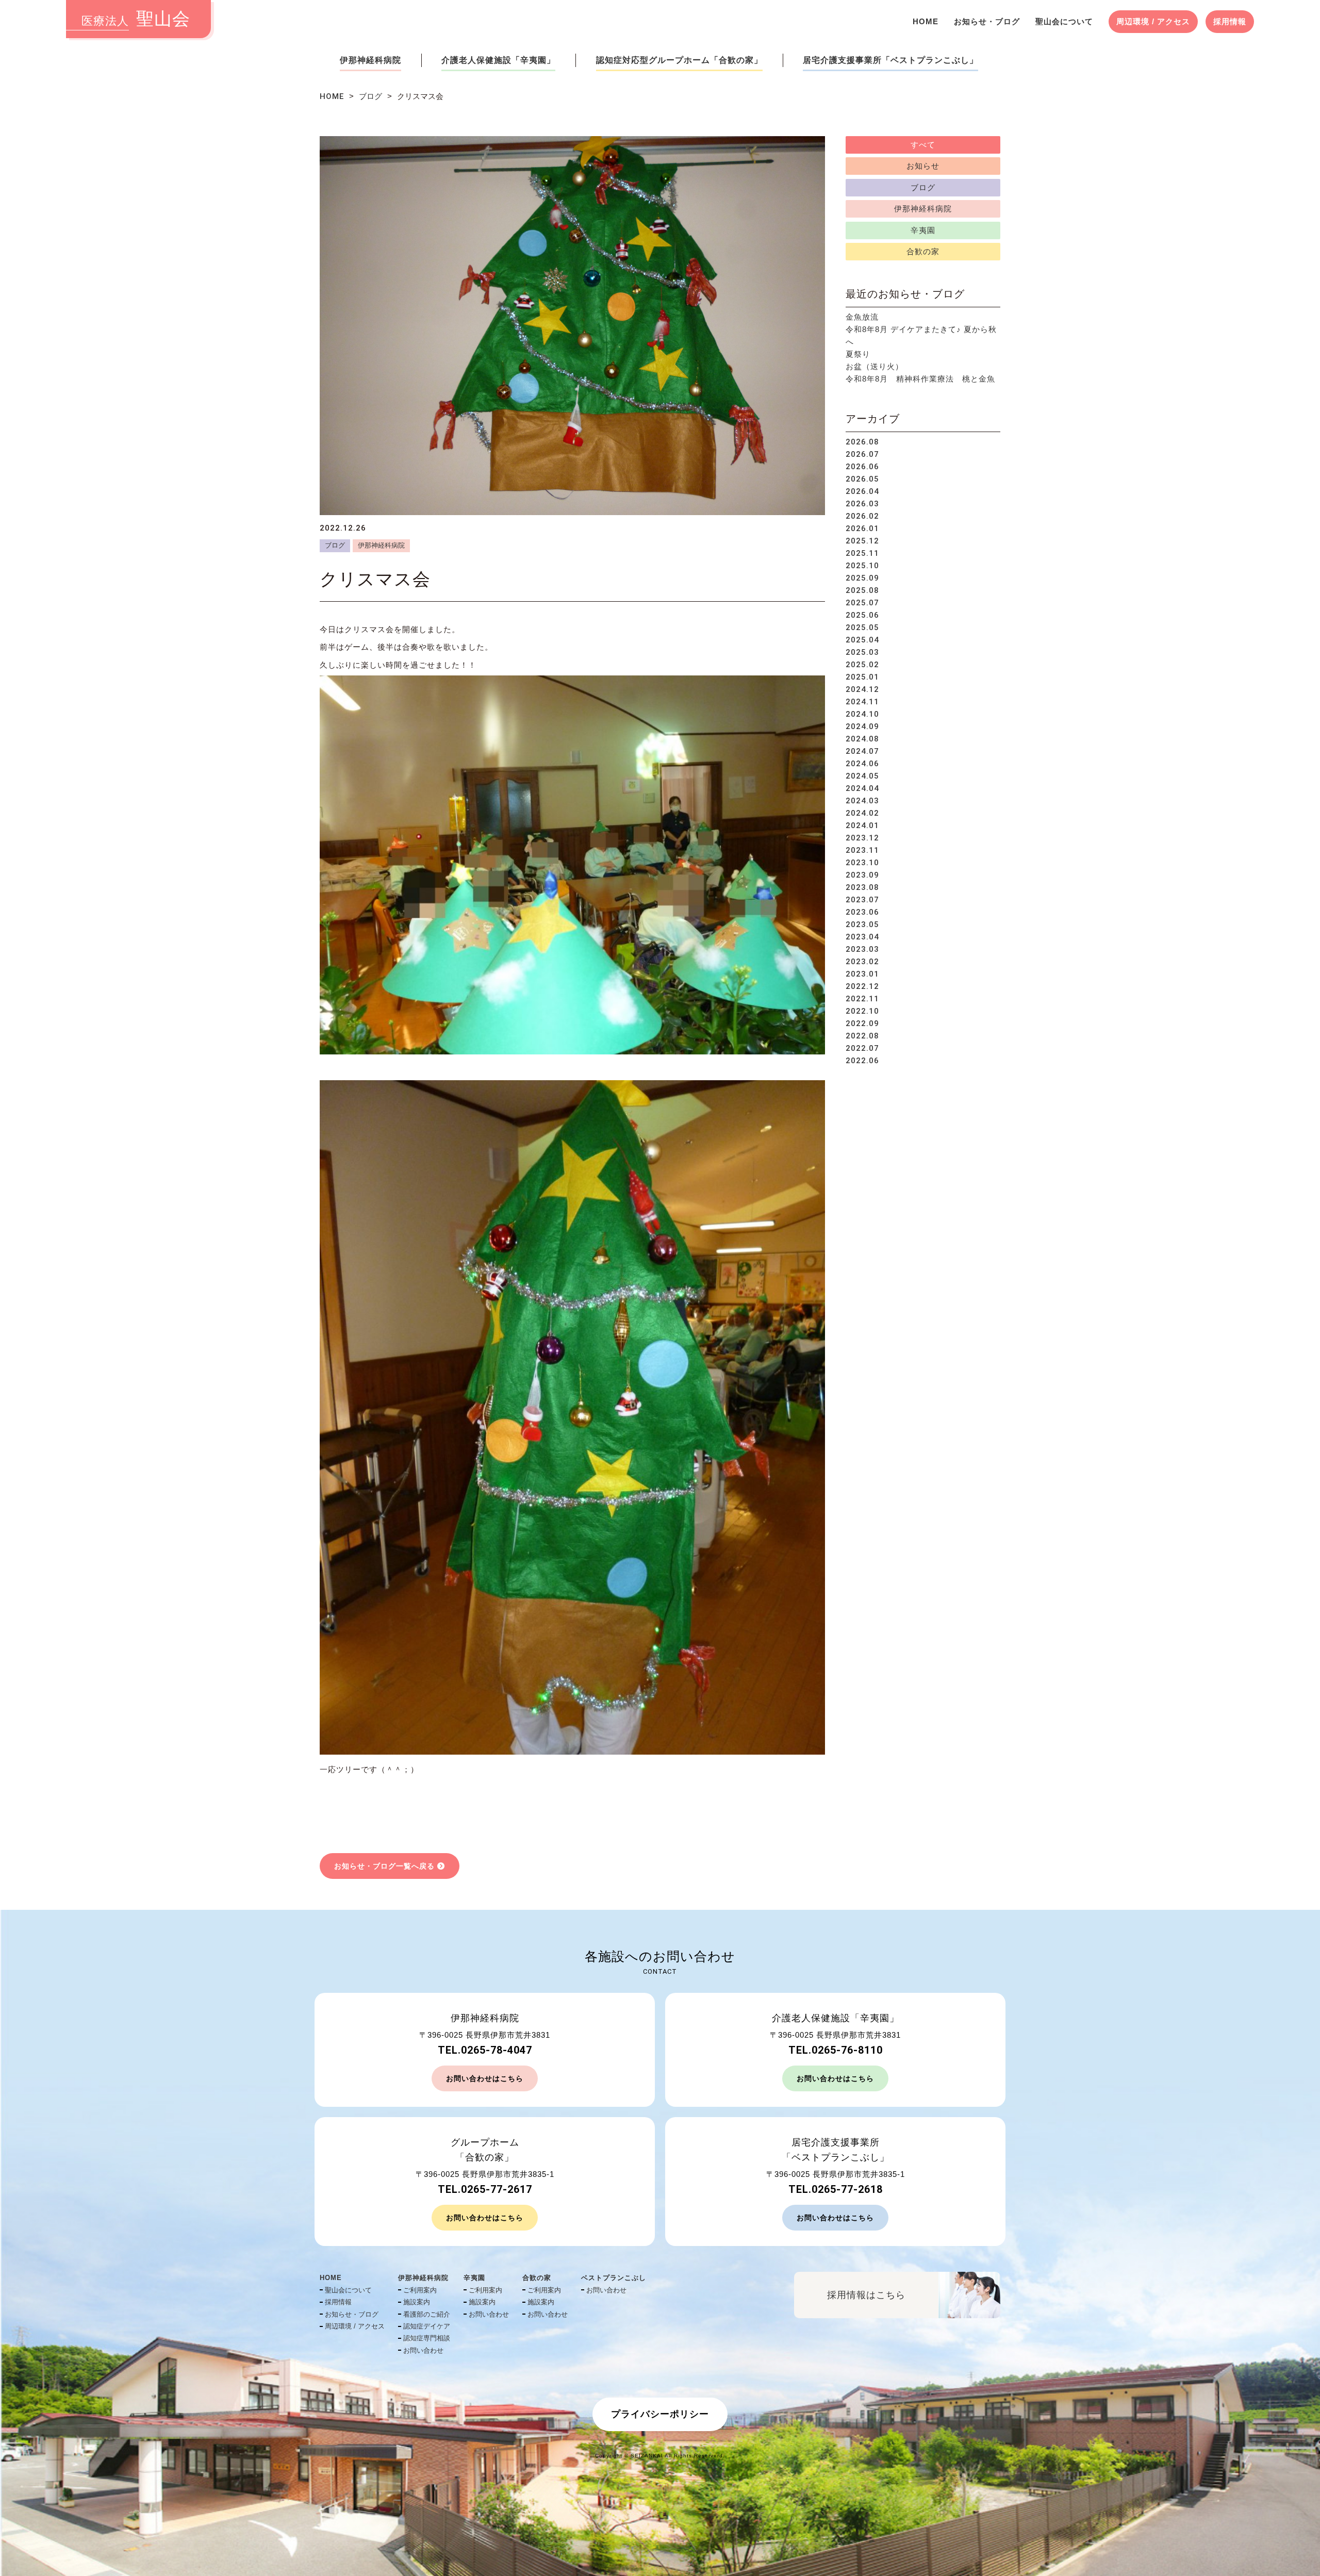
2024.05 (862, 776)
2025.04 (862, 640)
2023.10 (862, 863)
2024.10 (862, 714)
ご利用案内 (420, 2290)
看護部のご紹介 (427, 2314)
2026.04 (862, 491)
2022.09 (862, 1023)
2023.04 (862, 937)
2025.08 (862, 590)
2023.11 (862, 850)
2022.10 (862, 1011)
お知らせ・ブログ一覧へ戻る (384, 1866)
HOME (926, 21)
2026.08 (862, 442)
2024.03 (862, 801)
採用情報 (1230, 21)
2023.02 (862, 962)
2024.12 (862, 689)
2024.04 (862, 788)
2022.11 (862, 999)
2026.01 (862, 529)
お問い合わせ (423, 2350)
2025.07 (862, 603)
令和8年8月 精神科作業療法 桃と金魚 (920, 379)
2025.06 (862, 615)
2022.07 (862, 1048)
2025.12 (862, 541)
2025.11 (862, 553)
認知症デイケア (427, 2326)
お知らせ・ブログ (987, 21)
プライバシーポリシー (660, 2414)
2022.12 (862, 986)
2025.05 (862, 628)
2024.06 (862, 764)
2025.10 (862, 566)
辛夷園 (923, 230)
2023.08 (862, 887)
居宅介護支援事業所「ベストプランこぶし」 (890, 60)
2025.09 (862, 578)
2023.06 (862, 912)
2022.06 (862, 1061)
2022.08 (862, 1036)
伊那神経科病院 (370, 60)
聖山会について (1064, 21)
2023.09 (862, 875)
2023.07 (862, 900)
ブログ (370, 96)
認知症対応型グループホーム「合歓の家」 (679, 60)
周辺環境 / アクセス (1153, 21)
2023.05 (862, 924)
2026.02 (862, 516)
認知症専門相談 (427, 2338)
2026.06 (862, 467)
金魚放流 (862, 317)
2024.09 (862, 726)
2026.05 (862, 479)
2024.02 (862, 813)
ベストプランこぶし (614, 2278)
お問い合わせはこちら (485, 2078)
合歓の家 (923, 251)
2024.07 (862, 751)
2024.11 (862, 702)
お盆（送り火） (874, 366)
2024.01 (862, 825)
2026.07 (862, 454)
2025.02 (862, 665)
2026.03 (862, 504)
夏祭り (858, 354)
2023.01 (862, 974)
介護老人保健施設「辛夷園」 (498, 60)
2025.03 (862, 652)
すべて (923, 145)
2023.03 (862, 949)
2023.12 (862, 838)
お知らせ (923, 166)
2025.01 (862, 677)
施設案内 (417, 2302)
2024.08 (862, 739)
